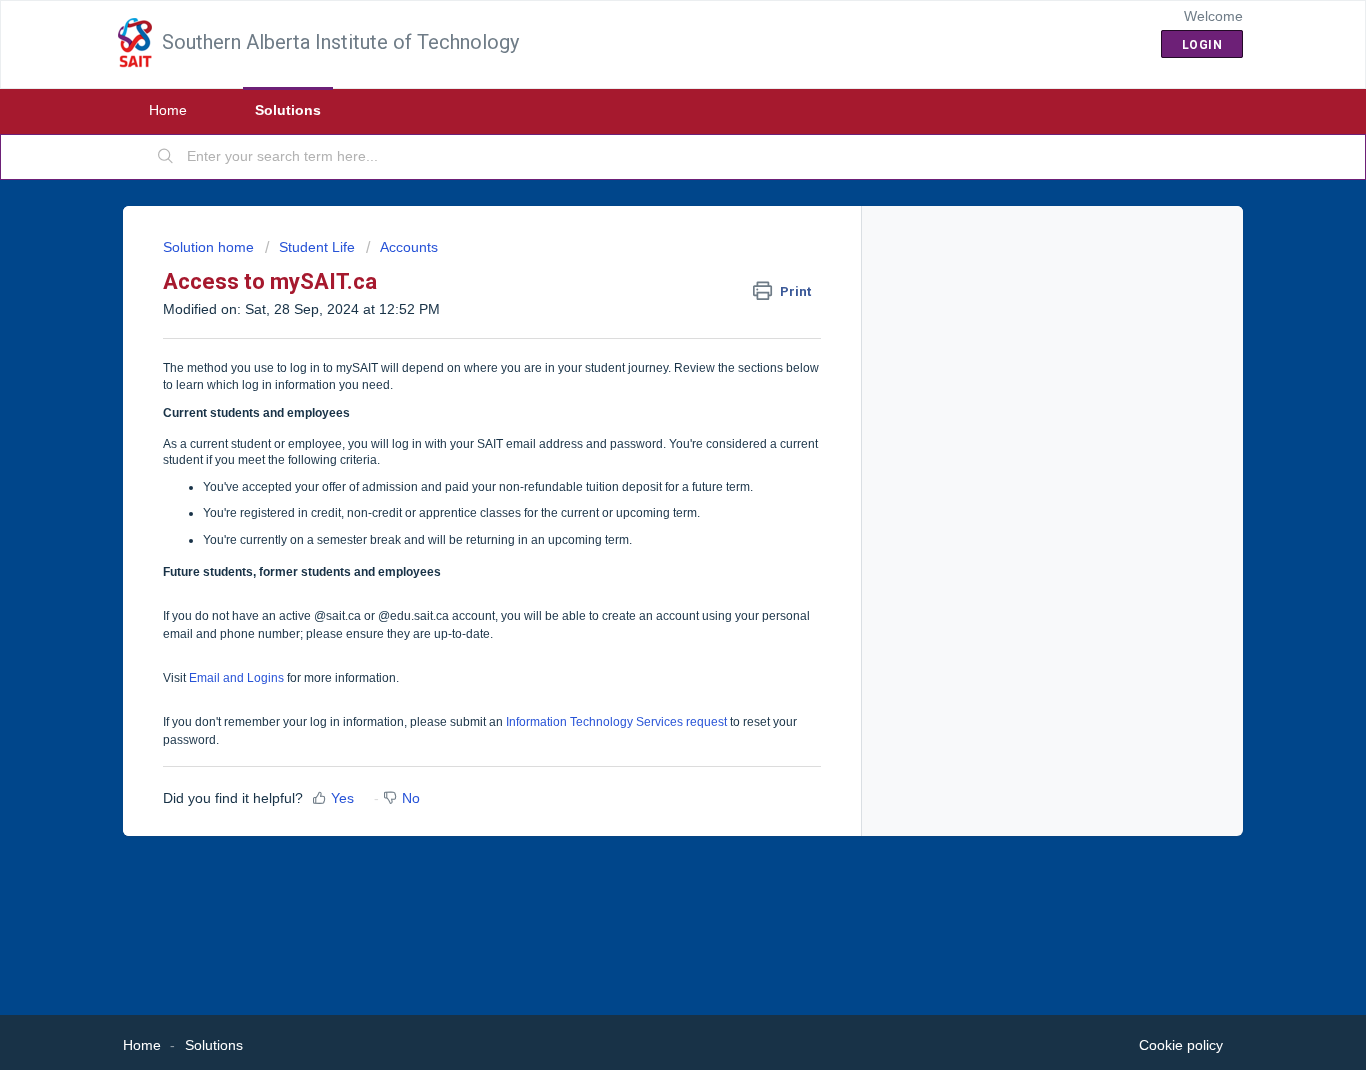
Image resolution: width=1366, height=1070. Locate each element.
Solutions (288, 110)
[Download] (646, 271)
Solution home (210, 247)
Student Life (317, 247)
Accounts (409, 247)
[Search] (166, 157)
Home (168, 110)
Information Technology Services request (616, 722)
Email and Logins (236, 678)
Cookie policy (1181, 1045)
